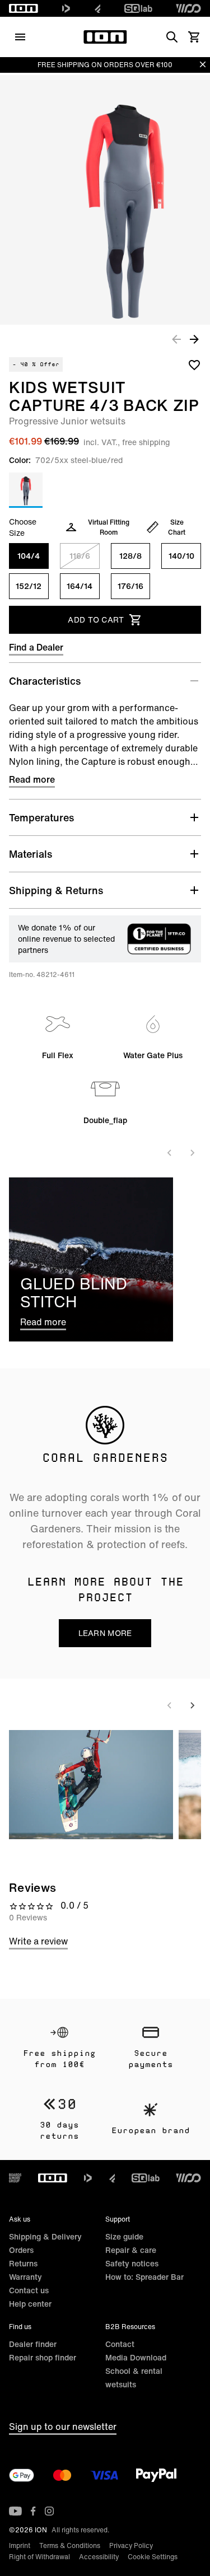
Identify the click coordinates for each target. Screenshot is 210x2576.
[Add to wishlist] (194, 364)
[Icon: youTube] (15, 2511)
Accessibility (99, 2557)
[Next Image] (194, 339)
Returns (23, 2263)
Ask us (20, 2219)
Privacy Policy (131, 2545)
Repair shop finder (43, 2357)
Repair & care (131, 2250)
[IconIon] (24, 8)
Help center (30, 2304)
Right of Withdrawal (39, 2557)
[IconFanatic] (98, 8)
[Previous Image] (176, 339)
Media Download (136, 2357)
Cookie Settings (153, 2557)
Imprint (20, 2545)
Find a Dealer (36, 647)
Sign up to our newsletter (63, 2427)
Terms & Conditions (70, 2545)
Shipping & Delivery (45, 2236)
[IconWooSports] (188, 8)
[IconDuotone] (66, 8)
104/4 (29, 556)
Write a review (38, 1941)
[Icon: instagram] (49, 2511)
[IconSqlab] (138, 8)
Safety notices (132, 2263)
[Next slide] (192, 1153)
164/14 (80, 586)
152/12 (29, 586)
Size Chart (177, 527)
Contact (120, 2344)
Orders (21, 2250)
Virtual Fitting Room (109, 527)
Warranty (25, 2277)
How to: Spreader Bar (144, 2277)
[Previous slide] (170, 1153)
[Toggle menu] (20, 37)
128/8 (130, 556)
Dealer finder (33, 2344)
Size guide (124, 2236)
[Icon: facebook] (33, 2511)
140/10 (181, 556)
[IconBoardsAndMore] (15, 2178)
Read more (32, 779)
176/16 (130, 586)
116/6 (80, 556)
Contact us (29, 2290)
